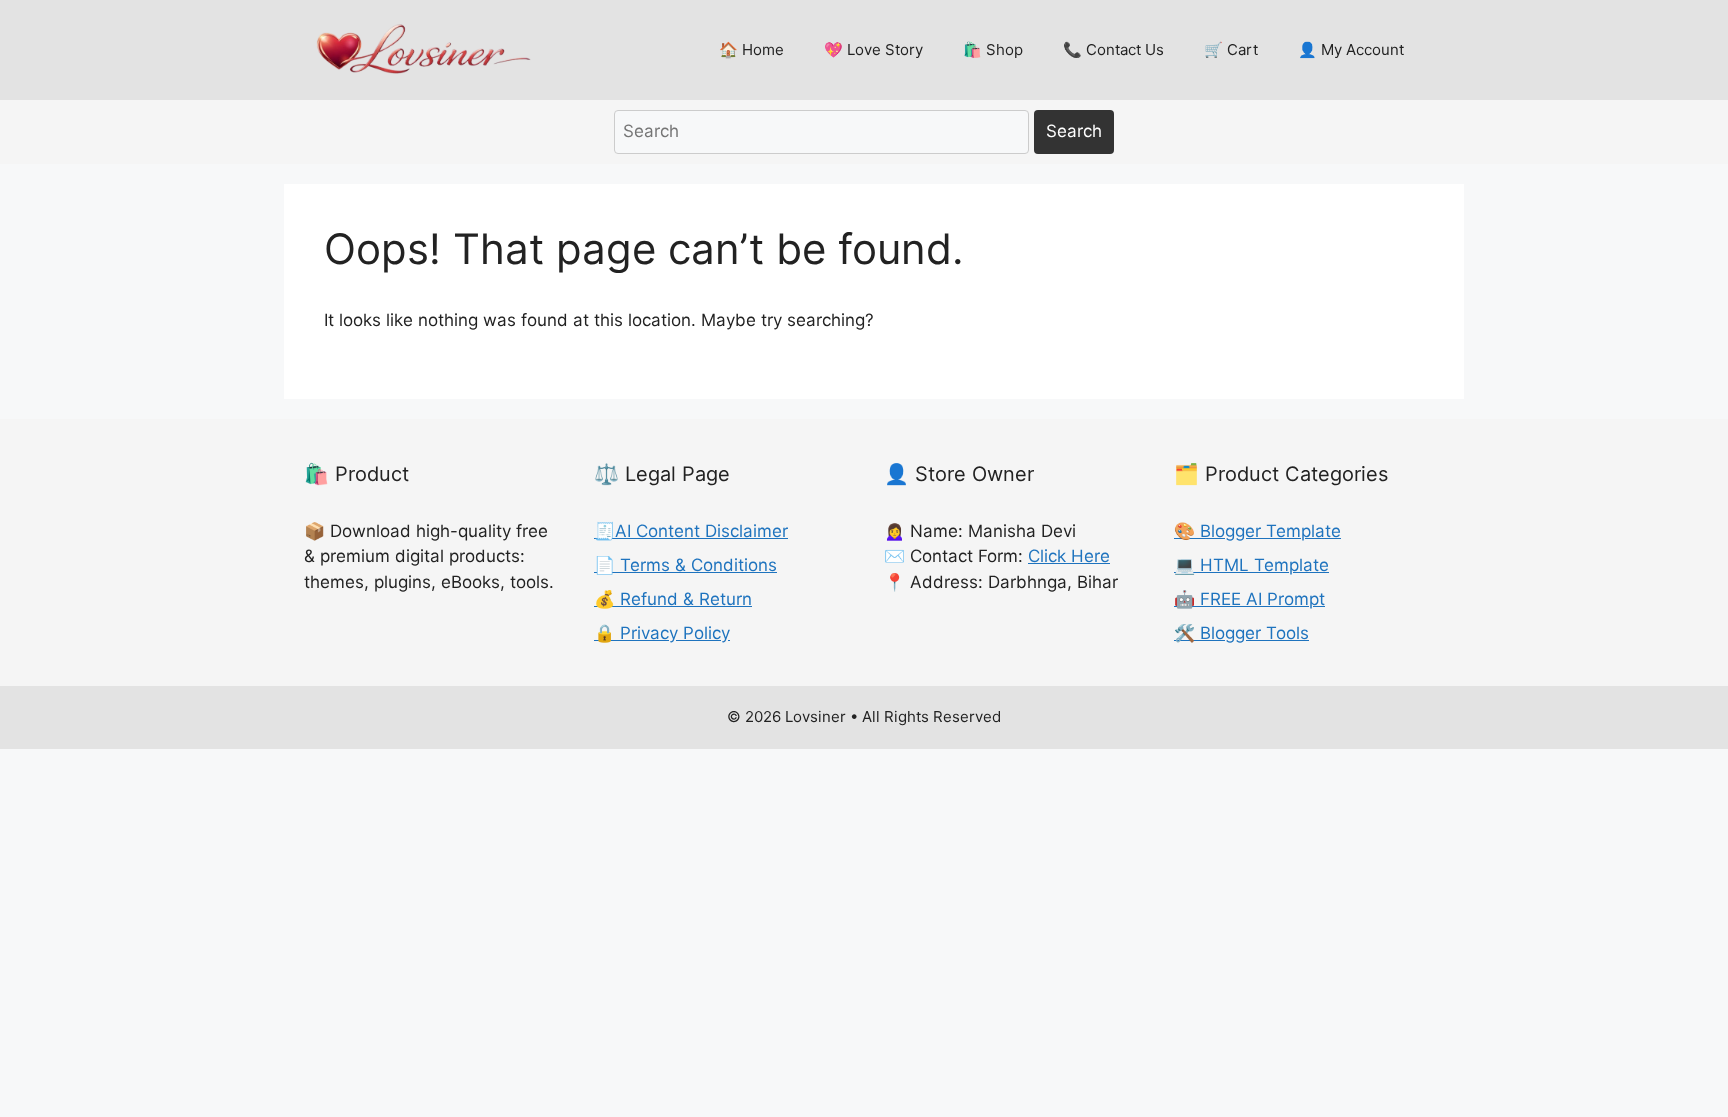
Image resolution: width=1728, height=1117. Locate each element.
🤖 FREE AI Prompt (1249, 599)
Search (1074, 131)
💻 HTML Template (1251, 565)
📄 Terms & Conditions (685, 565)
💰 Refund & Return (673, 599)
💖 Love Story (873, 49)
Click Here (1069, 556)
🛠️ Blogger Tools (1241, 633)
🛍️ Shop (993, 49)
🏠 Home (751, 49)
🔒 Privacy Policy (662, 633)
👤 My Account (1351, 49)
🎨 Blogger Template (1257, 531)
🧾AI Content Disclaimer (691, 531)
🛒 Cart (1231, 49)
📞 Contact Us (1113, 49)
